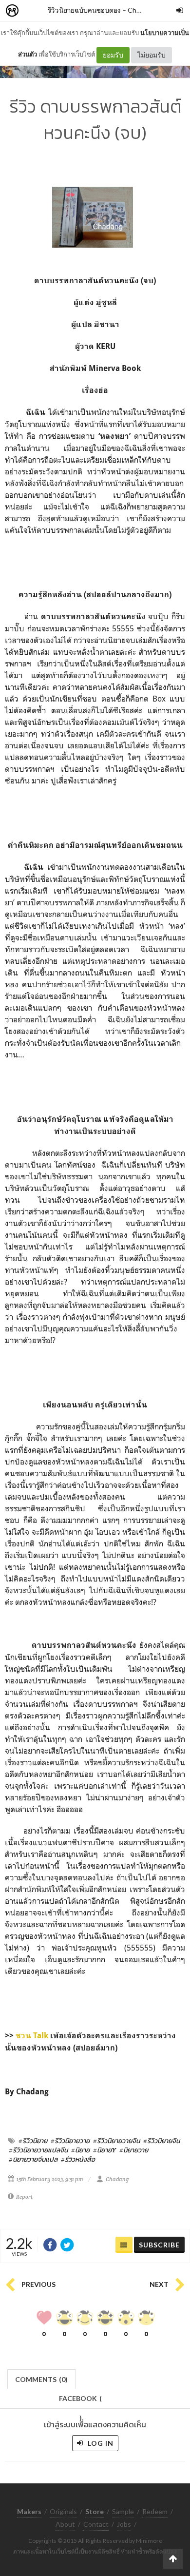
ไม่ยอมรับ (152, 55)
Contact (96, 2524)
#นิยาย (80, 2150)
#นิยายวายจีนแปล (33, 2159)
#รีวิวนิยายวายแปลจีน (38, 2150)
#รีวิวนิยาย (33, 2141)
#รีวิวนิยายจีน (161, 2141)
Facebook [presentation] (80, 2401)
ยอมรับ (113, 55)
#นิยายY (104, 2150)
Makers (34, 11)
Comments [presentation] (41, 2379)
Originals (63, 2511)
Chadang (141, 10)
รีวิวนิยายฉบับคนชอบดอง (84, 10)
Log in (100, 2443)
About (65, 2524)
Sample (123, 2511)
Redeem (155, 2511)
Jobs (124, 2524)
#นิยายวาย (134, 2150)
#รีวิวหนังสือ (78, 2159)
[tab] (42, 2378)
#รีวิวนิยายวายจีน (116, 2141)
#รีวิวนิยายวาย (70, 2141)
